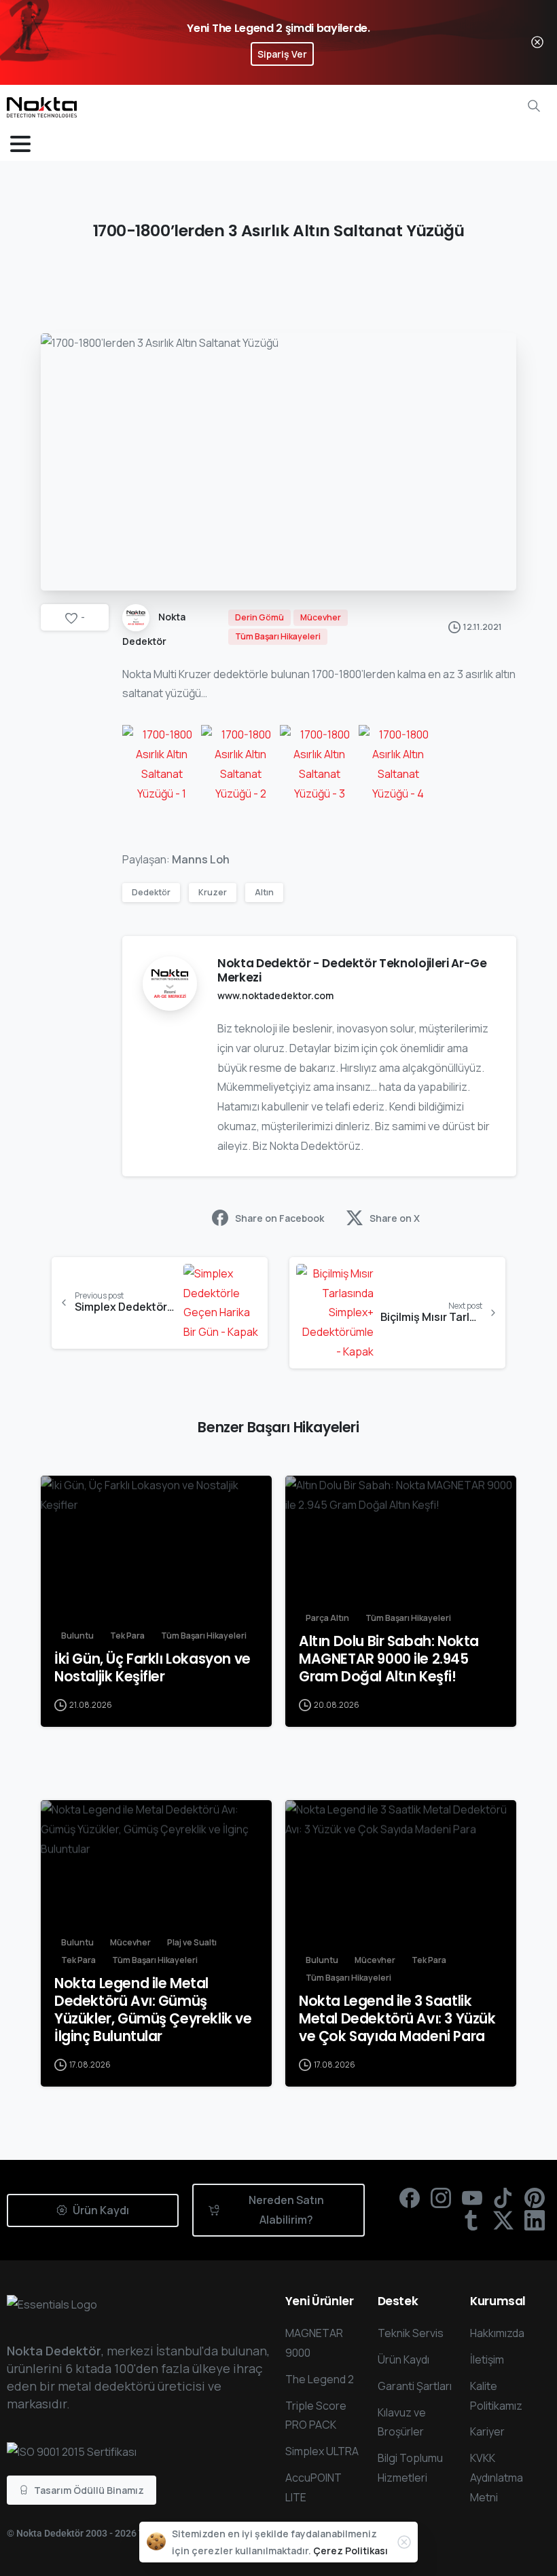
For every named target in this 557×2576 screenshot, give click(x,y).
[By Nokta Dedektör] (62, 1499)
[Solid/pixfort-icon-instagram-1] (441, 2197)
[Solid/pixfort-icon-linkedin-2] (535, 2219)
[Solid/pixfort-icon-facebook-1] (410, 2197)
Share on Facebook (280, 1218)
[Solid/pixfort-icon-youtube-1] (472, 2197)
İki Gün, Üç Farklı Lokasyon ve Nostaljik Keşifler (152, 1668)
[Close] (537, 42)
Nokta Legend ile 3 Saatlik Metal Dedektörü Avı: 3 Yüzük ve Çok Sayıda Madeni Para (397, 2019)
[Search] (534, 106)
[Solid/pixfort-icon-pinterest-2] (535, 2197)
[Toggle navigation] (20, 144)
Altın (264, 892)
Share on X (395, 1218)
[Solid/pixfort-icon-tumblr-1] (472, 2219)
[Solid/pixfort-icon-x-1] (503, 2219)
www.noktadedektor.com (275, 995)
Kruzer (213, 892)
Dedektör (151, 892)
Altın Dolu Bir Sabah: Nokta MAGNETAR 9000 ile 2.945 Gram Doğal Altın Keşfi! (389, 1659)
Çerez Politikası (351, 2551)
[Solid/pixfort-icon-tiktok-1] (503, 2197)
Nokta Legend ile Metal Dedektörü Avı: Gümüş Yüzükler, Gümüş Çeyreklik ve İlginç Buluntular (153, 2010)
